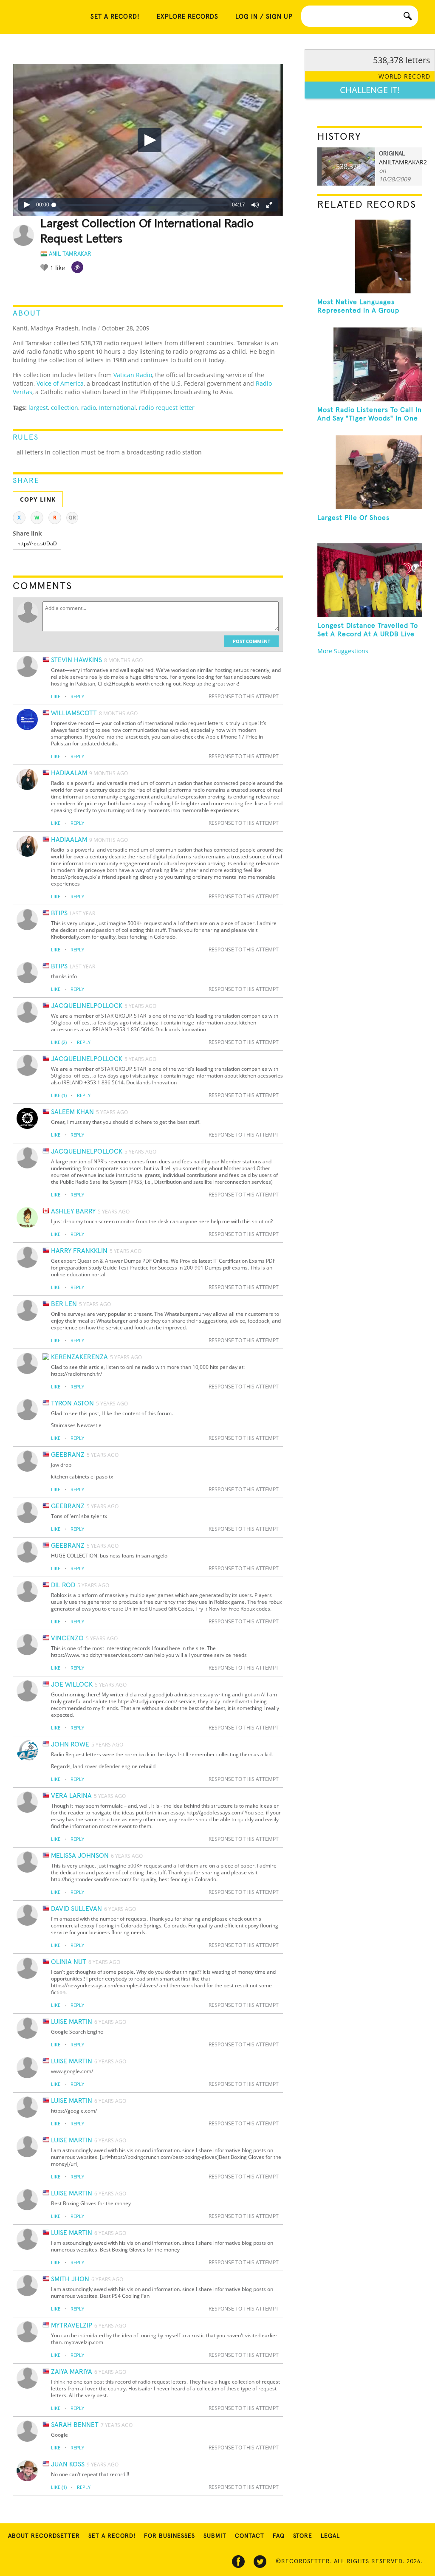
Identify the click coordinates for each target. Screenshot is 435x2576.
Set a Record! (112, 2536)
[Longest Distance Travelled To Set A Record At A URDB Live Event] (370, 580)
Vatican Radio (133, 375)
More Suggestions (343, 651)
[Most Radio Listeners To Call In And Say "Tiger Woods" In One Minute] (370, 364)
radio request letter (167, 408)
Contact (250, 2536)
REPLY (77, 696)
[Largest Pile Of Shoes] (370, 472)
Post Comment (251, 641)
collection (65, 408)
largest (38, 408)
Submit (215, 2536)
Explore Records (188, 17)
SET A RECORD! (115, 17)
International (117, 408)
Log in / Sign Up (264, 17)
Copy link (38, 499)
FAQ (279, 2536)
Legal (330, 2536)
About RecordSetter (44, 2536)
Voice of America (60, 383)
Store (303, 2536)
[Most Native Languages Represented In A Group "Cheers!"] (370, 257)
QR (72, 518)
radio (89, 408)
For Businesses (169, 2536)
